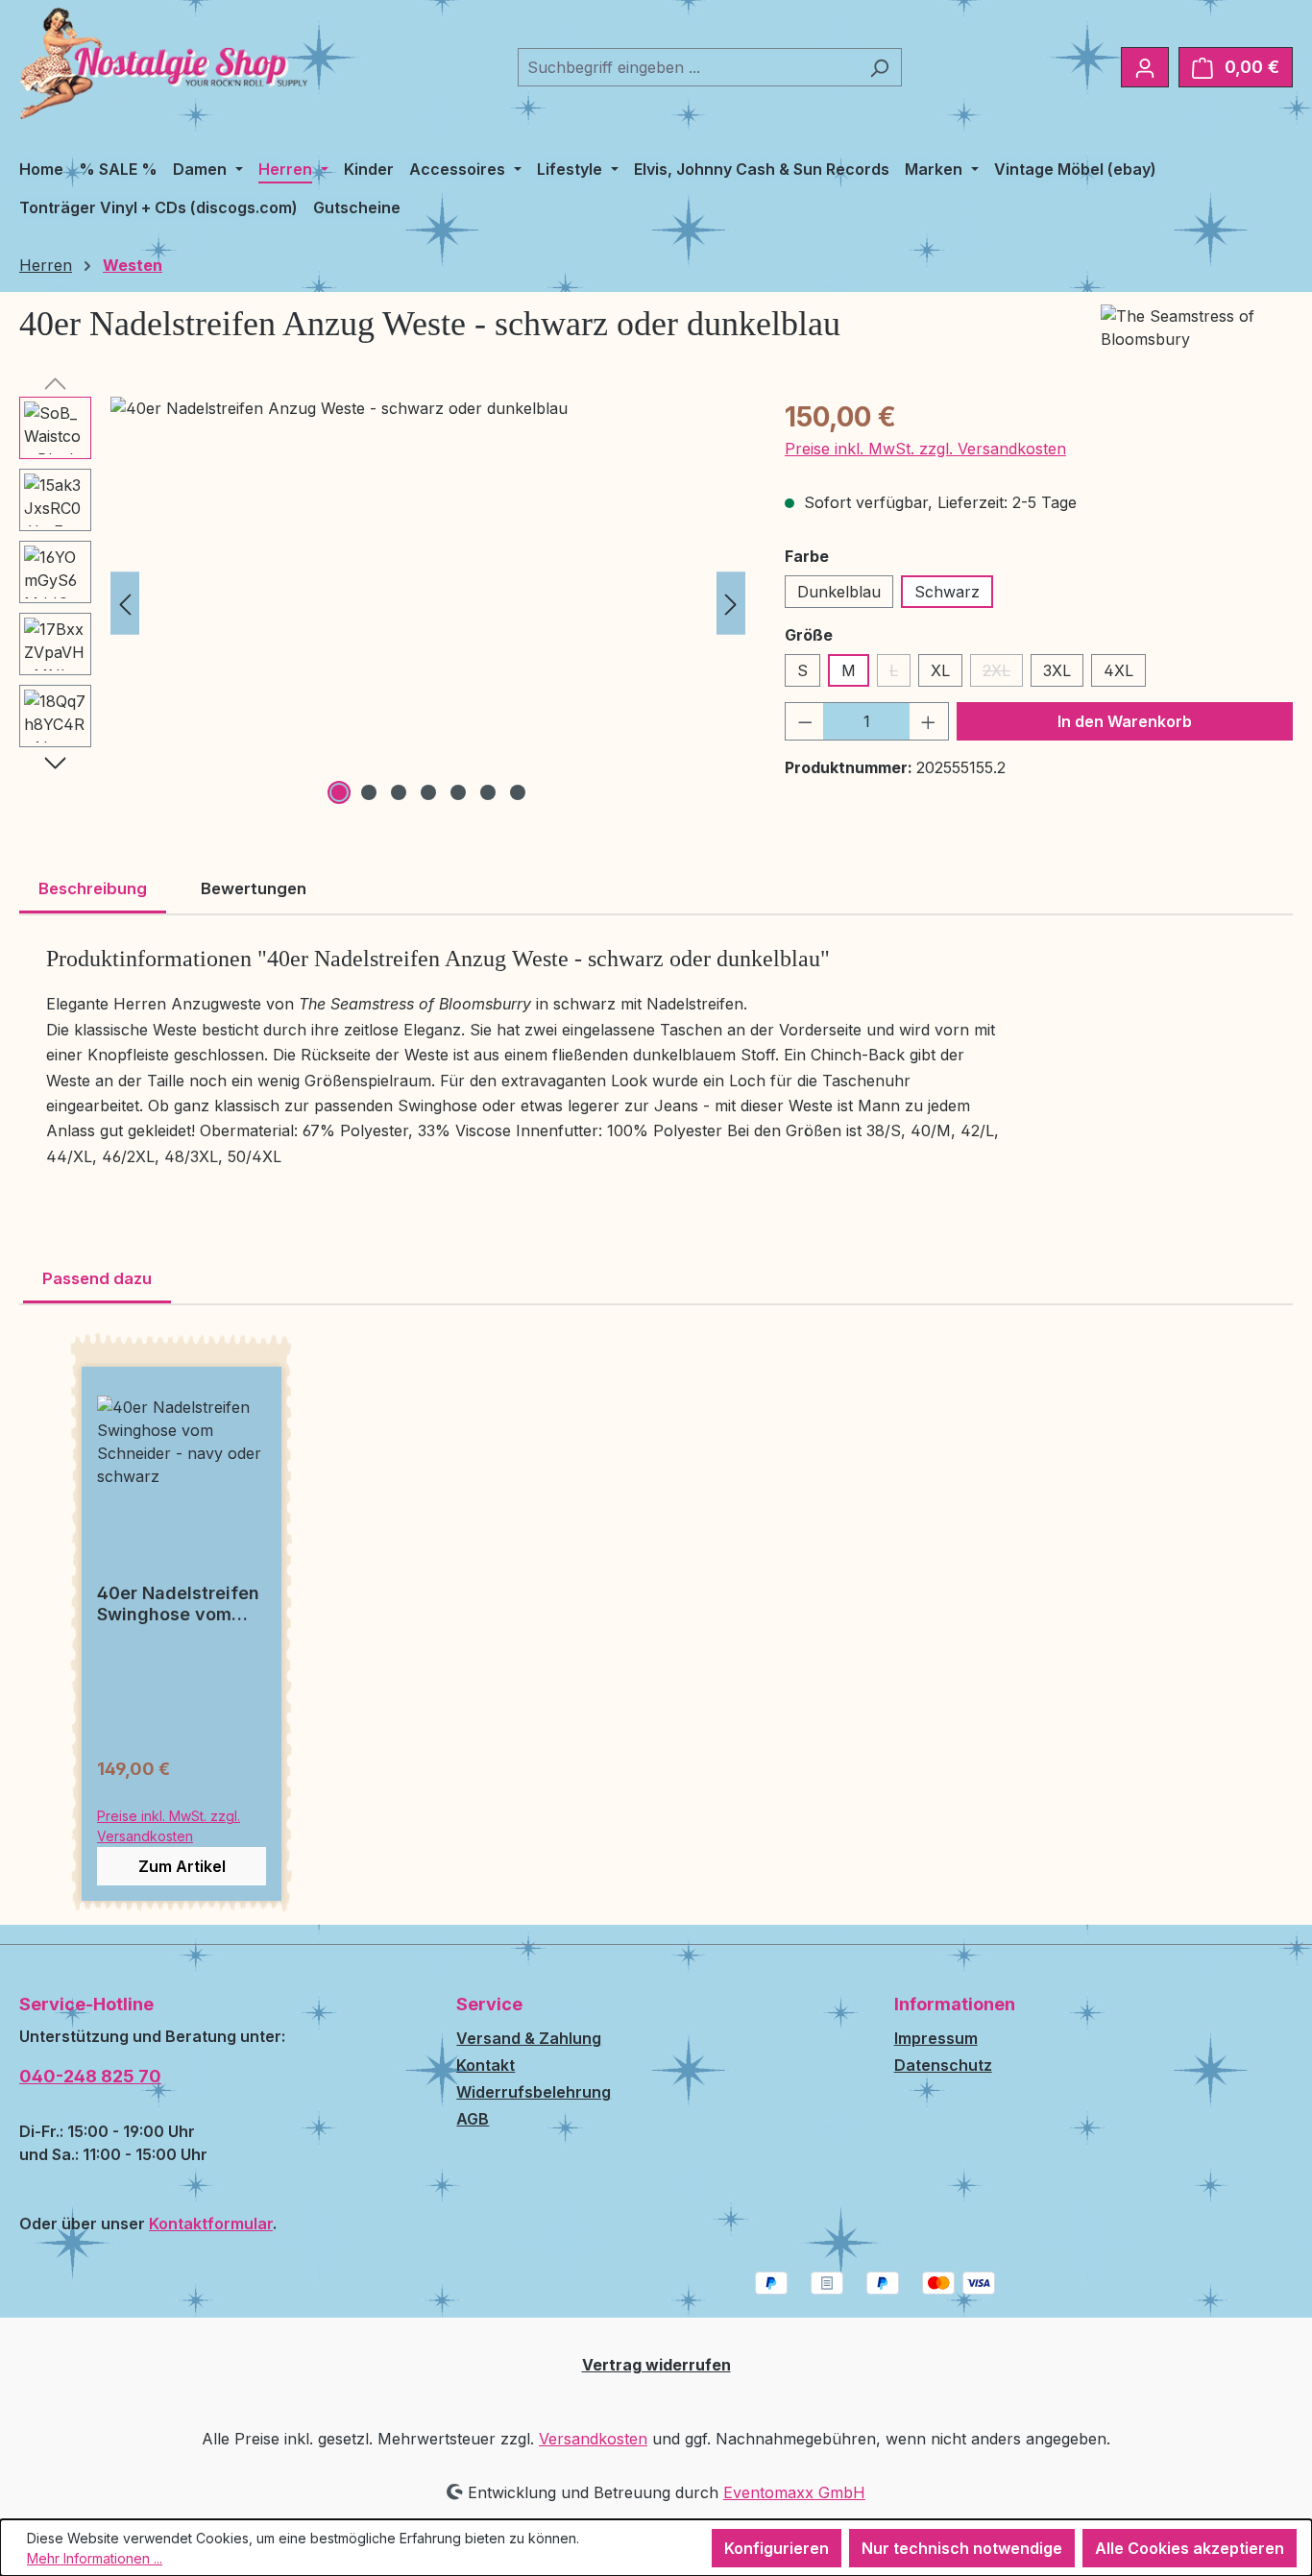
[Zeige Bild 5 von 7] (458, 792)
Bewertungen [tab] (254, 888)
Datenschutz (943, 2065)
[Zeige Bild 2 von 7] (369, 792)
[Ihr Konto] (1145, 67)
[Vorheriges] (125, 603)
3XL (1057, 670)
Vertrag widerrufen (656, 2365)
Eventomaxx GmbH (794, 2492)
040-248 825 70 (90, 2076)
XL (940, 670)
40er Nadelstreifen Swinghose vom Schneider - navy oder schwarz (178, 1604)
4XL (1118, 670)
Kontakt (486, 2065)
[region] (383, 603)
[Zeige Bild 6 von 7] (488, 792)
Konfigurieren (777, 2548)
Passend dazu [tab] (97, 1278)
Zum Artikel (182, 1866)
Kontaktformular (211, 2224)
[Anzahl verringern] (805, 721)
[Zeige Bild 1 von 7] (339, 792)
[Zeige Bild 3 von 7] (399, 792)
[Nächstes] (731, 603)
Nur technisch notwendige (962, 2548)
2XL (1003, 674)
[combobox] (688, 67)
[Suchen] (879, 67)
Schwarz (947, 592)
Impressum (936, 2038)
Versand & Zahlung (529, 2038)
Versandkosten (593, 2439)
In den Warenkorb (1125, 721)
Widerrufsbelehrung (534, 2092)
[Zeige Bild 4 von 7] (428, 792)
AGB (473, 2119)
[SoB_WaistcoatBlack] (428, 603)
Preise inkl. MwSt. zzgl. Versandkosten (925, 449)
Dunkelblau (839, 592)
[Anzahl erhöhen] (929, 721)
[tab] (93, 890)
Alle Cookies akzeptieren (1190, 2548)
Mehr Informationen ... (95, 2558)
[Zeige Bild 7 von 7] (518, 792)
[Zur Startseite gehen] (163, 63)
